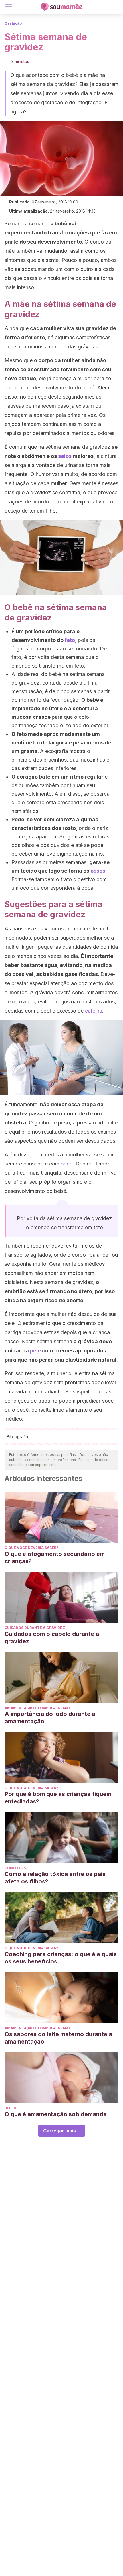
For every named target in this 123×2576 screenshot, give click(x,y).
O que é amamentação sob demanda (56, 2114)
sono (67, 1164)
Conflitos (15, 1868)
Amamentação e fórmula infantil (39, 1708)
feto (70, 640)
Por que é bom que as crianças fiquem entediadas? (58, 1798)
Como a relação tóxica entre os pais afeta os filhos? (55, 1878)
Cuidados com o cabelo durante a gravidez (52, 1638)
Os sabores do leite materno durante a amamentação (58, 2038)
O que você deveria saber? (31, 1548)
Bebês (10, 2108)
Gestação (13, 23)
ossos (98, 871)
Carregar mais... (62, 2131)
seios (65, 456)
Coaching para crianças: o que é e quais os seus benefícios (61, 1958)
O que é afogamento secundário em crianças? (55, 1558)
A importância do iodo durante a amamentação (50, 1718)
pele (35, 1351)
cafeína (94, 1011)
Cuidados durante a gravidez (35, 1628)
